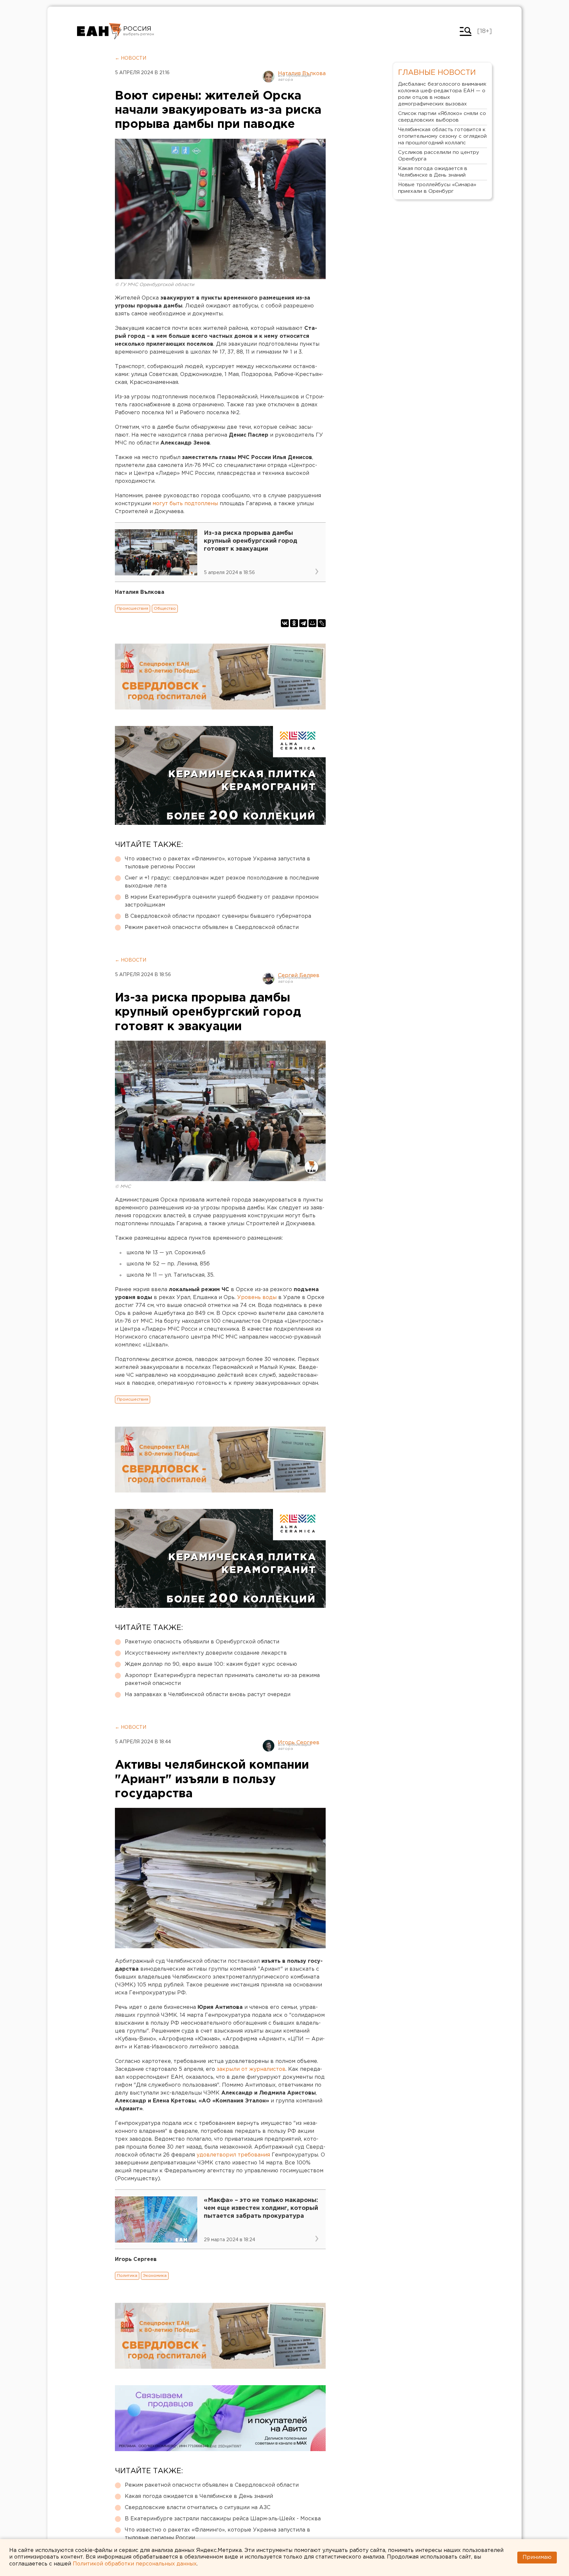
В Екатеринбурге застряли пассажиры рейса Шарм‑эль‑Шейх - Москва (223, 2519)
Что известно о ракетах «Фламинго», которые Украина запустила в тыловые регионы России (217, 863)
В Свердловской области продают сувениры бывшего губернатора (218, 916)
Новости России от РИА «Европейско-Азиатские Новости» (99, 31)
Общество (165, 608)
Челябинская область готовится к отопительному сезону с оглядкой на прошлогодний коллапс (442, 136)
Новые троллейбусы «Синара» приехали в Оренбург (437, 188)
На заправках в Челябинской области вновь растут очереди (208, 1695)
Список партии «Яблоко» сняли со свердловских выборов (442, 117)
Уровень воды (257, 1298)
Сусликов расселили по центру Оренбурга (439, 156)
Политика (127, 2276)
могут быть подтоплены (185, 504)
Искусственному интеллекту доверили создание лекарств (206, 1653)
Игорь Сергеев (299, 1743)
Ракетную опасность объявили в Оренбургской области (202, 1642)
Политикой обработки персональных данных (135, 2564)
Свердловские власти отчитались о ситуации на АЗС (198, 2508)
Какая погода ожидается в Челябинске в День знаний (199, 2496)
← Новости (131, 58)
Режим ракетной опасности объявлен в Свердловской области (212, 927)
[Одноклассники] (294, 623)
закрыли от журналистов (251, 2069)
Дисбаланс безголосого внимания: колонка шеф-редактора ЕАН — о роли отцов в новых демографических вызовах (442, 94)
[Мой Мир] (312, 623)
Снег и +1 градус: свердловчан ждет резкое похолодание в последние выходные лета (222, 882)
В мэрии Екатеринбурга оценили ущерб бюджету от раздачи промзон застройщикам (222, 901)
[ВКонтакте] (285, 623)
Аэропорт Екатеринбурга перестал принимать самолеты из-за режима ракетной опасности (222, 1679)
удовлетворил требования (233, 2155)
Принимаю (537, 2557)
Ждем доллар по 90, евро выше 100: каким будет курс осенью (211, 1664)
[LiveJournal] (322, 623)
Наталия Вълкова (302, 74)
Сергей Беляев (299, 976)
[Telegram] (303, 623)
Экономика (155, 2276)
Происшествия (133, 608)
